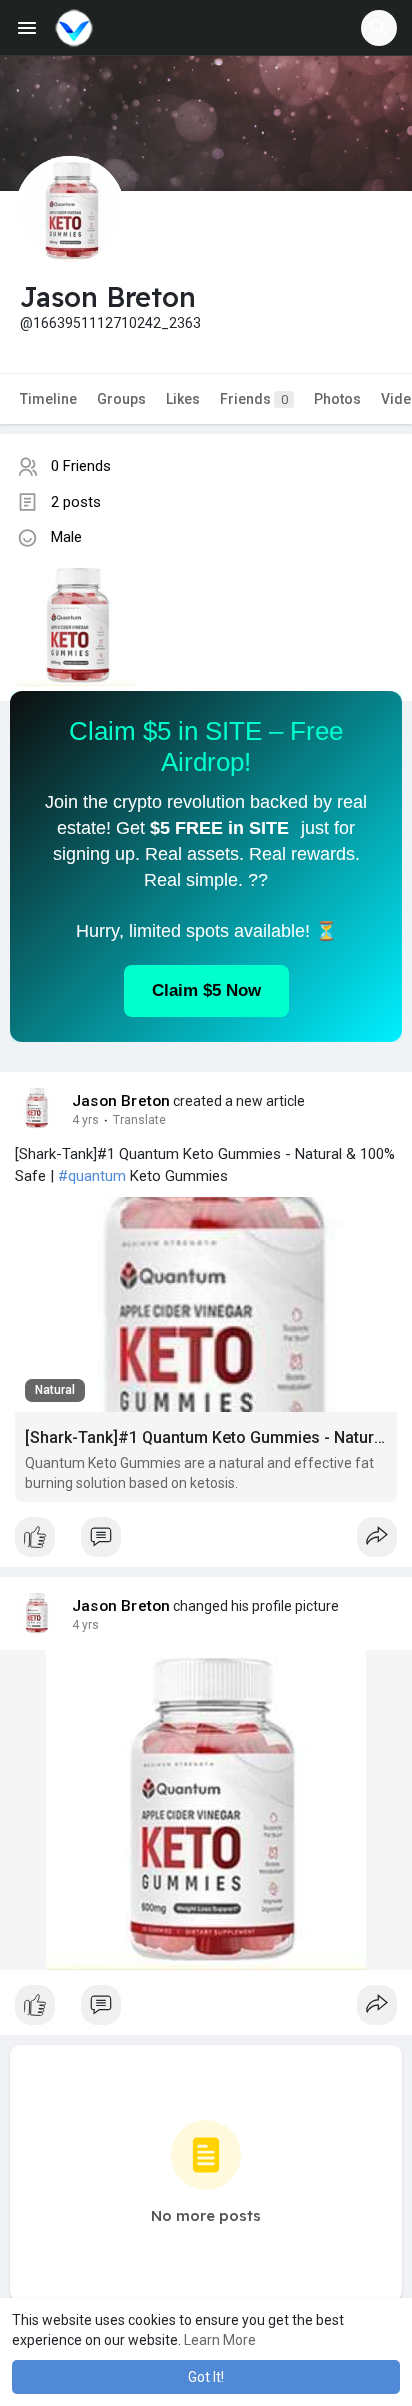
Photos (337, 399)
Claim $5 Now (206, 990)
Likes (183, 399)
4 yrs (85, 1120)
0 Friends (81, 466)
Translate (139, 1120)
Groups (121, 399)
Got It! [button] (206, 2377)
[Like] (206, 1542)
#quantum (92, 1176)
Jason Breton (121, 1101)
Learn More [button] (220, 2340)
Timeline (48, 399)
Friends (254, 399)
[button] (379, 28)
